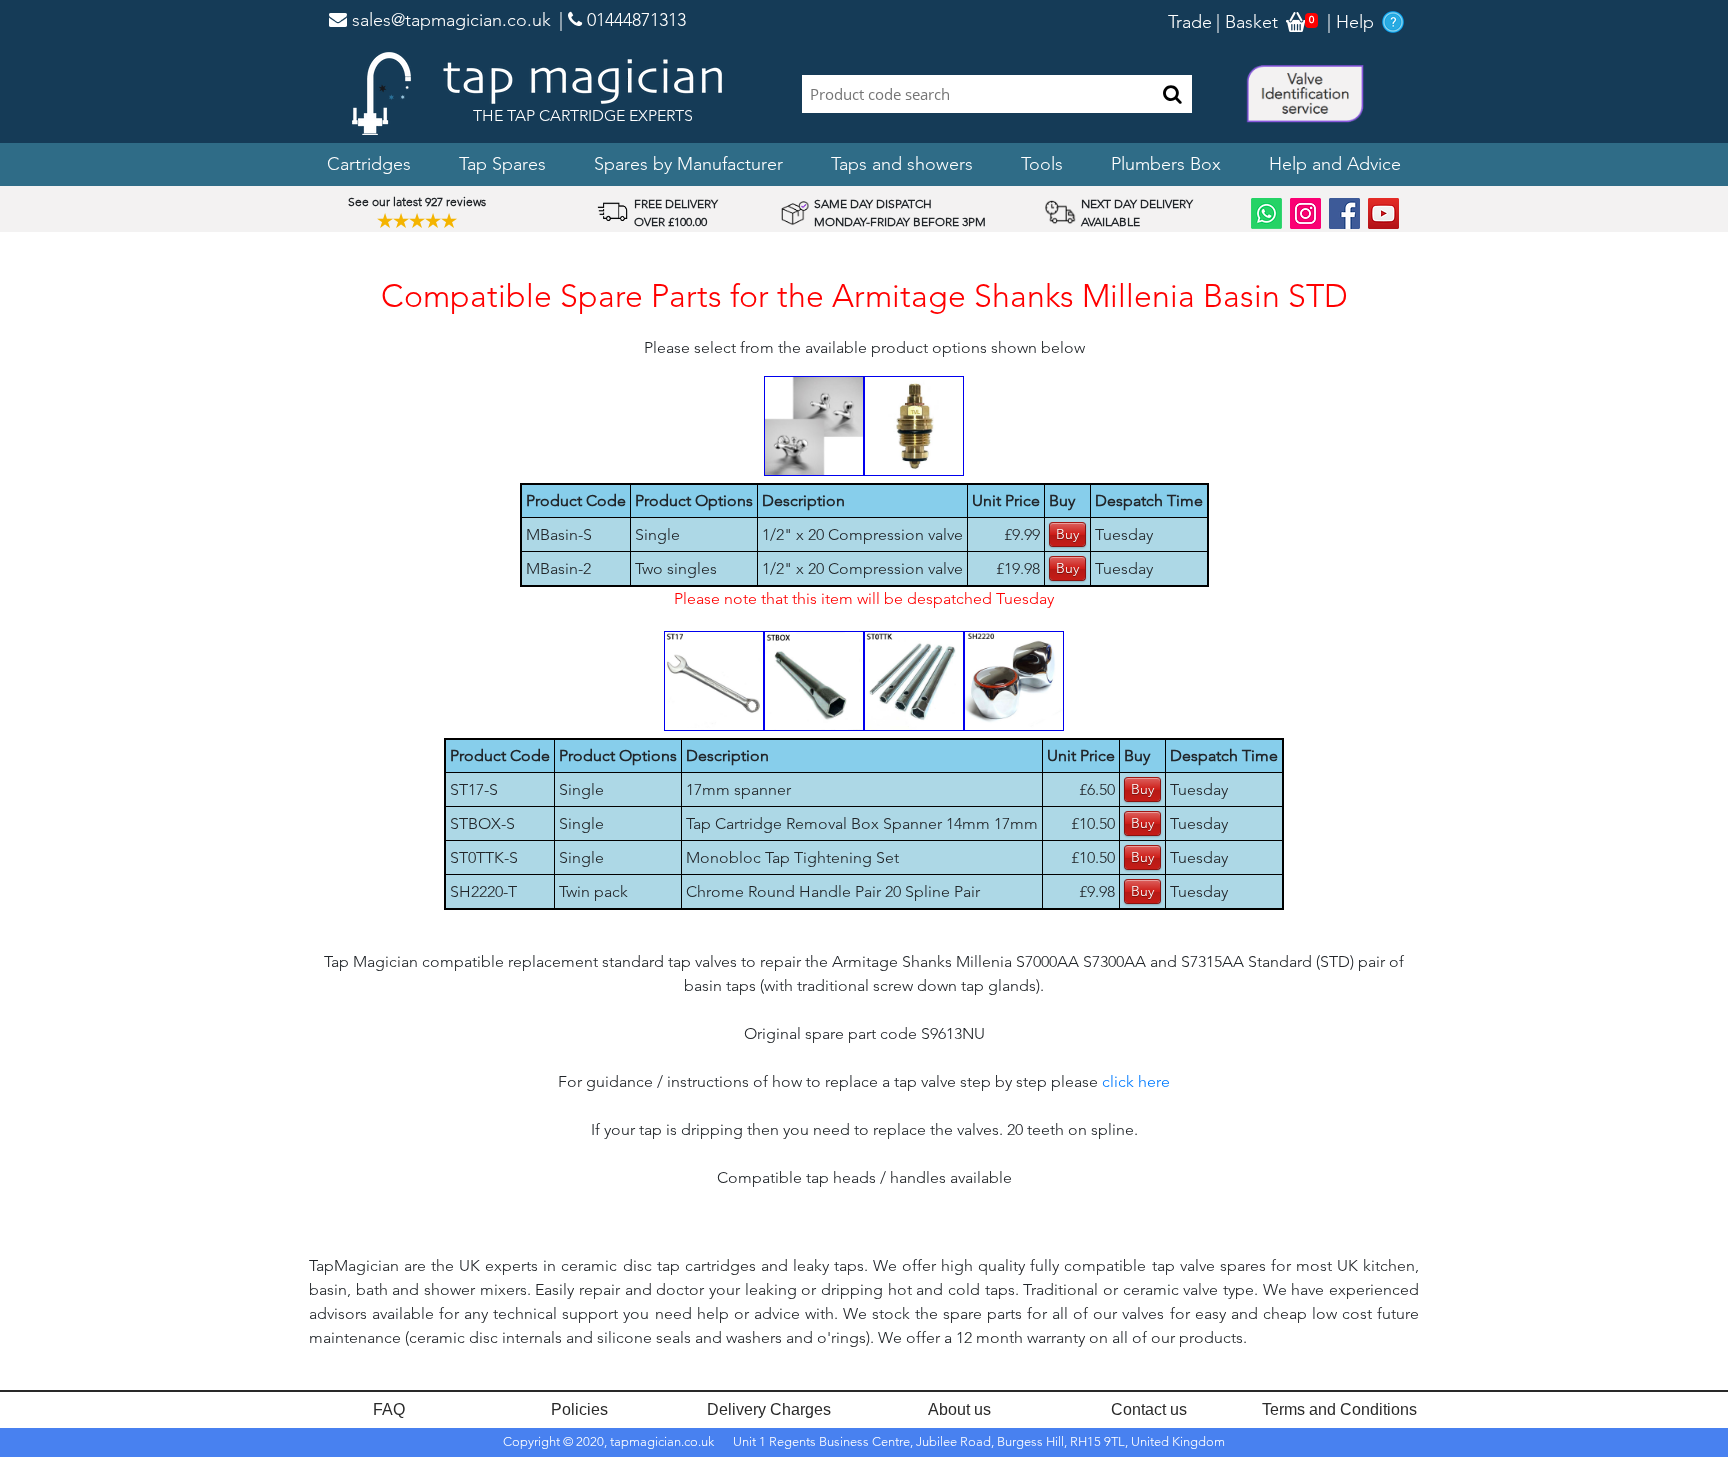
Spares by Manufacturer (688, 164)
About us (959, 1409)
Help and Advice (1335, 164)
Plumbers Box (1166, 164)
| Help (1350, 22)
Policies (579, 1409)
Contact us (1149, 1409)
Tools (1042, 164)
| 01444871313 (622, 20)
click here (1136, 1081)
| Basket (1247, 22)
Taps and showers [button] (902, 164)
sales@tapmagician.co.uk (449, 20)
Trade (1190, 22)
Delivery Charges (769, 1409)
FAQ (389, 1409)
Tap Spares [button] (502, 164)
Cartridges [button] (369, 164)
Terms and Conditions (1339, 1409)
